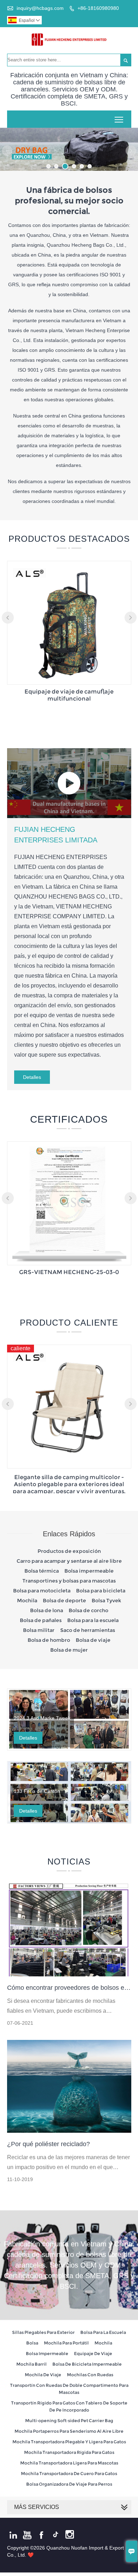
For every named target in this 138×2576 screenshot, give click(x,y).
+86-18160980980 (98, 8)
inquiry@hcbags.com (40, 8)
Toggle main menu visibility (119, 119)
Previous (7, 151)
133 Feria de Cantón (37, 1791)
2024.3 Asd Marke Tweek (42, 1718)
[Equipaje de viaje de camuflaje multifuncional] (69, 679)
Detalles (32, 1077)
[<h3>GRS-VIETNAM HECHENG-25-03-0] (69, 1259)
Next (131, 151)
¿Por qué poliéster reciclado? (48, 2144)
